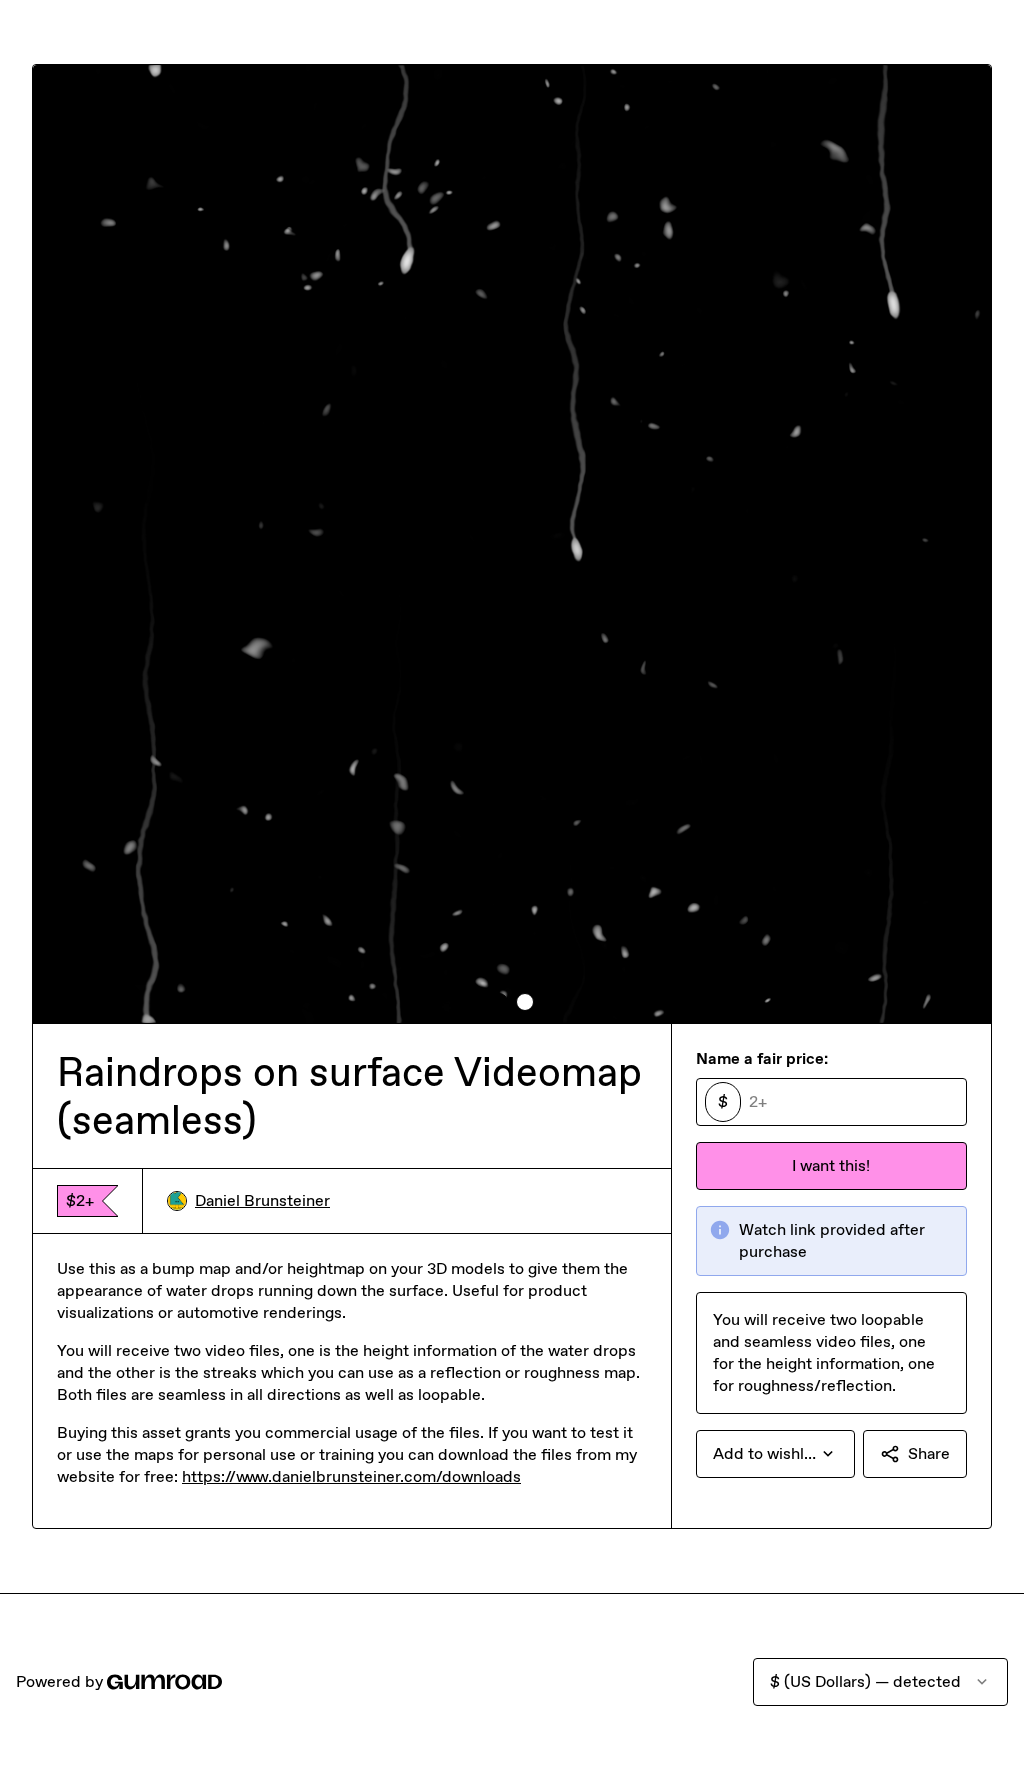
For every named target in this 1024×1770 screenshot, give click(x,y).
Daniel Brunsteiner (262, 1200)
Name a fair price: (762, 1058)
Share (929, 1453)
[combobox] (775, 1454)
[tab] (499, 1002)
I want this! (831, 1165)
